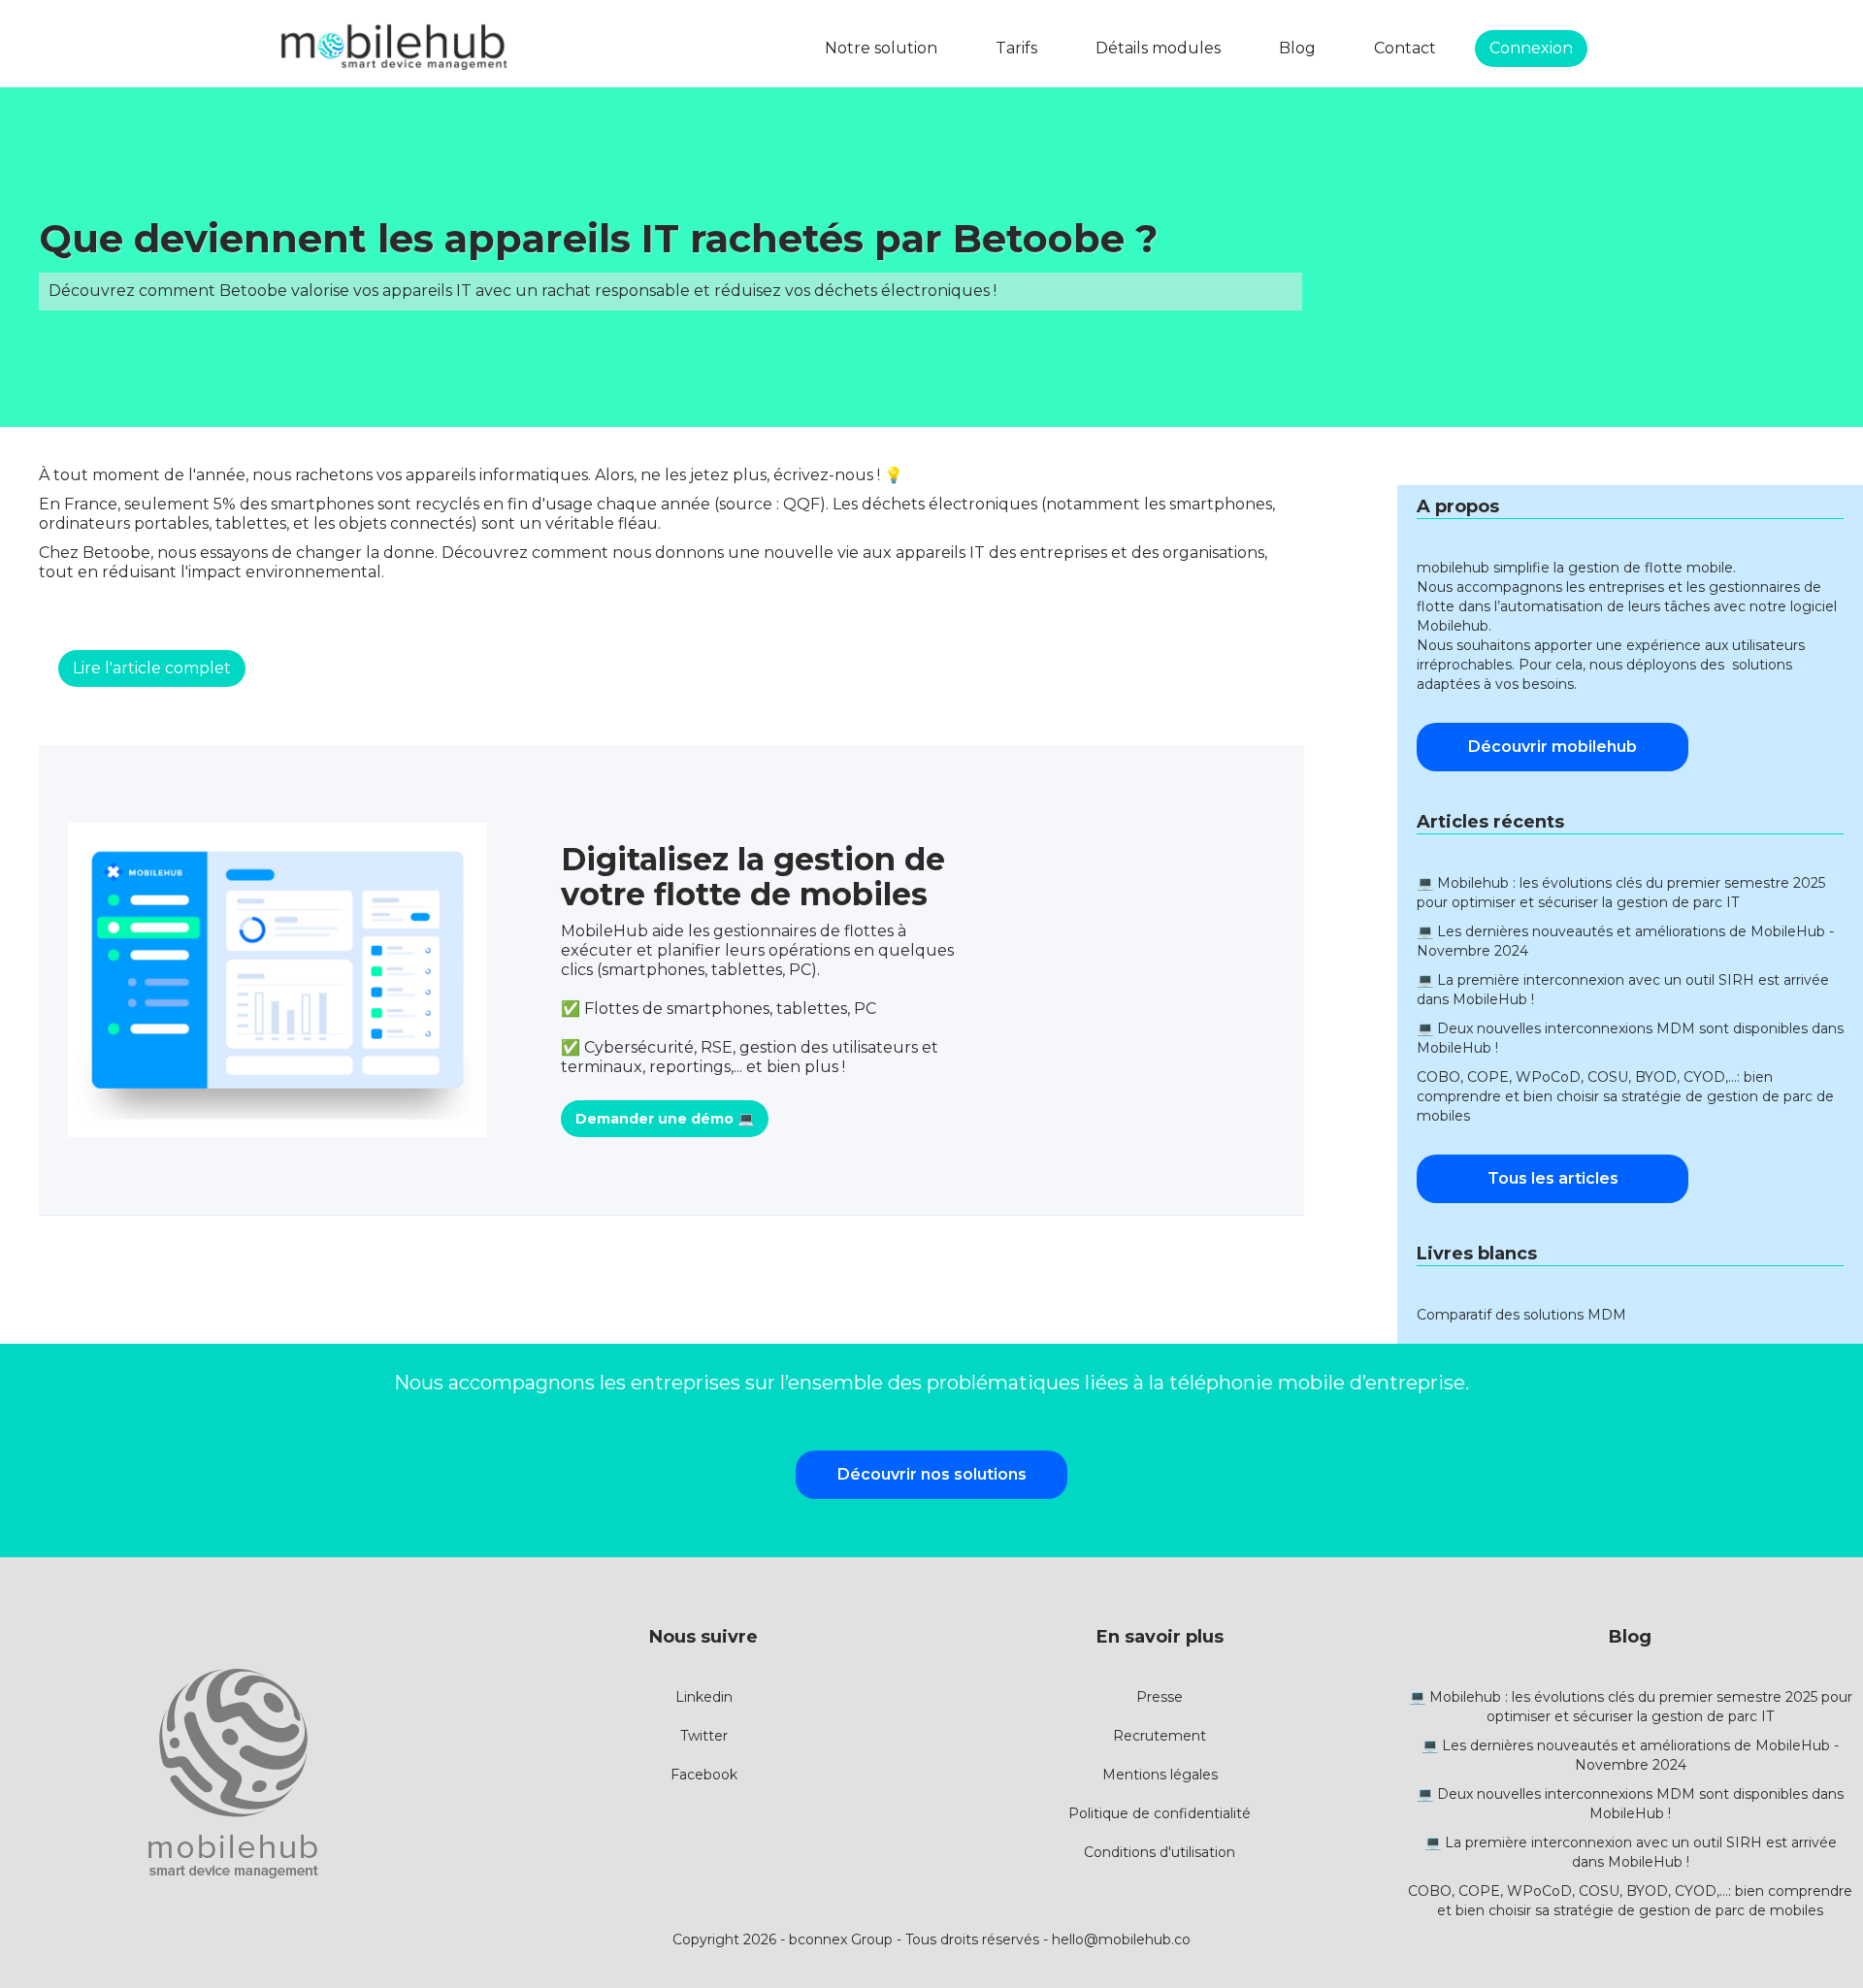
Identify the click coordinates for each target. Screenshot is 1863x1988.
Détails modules (1158, 48)
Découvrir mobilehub (1552, 747)
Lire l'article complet (152, 668)
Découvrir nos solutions (932, 1474)
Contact (1405, 48)
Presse (1160, 1697)
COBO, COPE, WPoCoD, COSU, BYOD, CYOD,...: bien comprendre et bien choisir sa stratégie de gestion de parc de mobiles (1625, 1096)
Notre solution (881, 48)
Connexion (1531, 48)
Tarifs (1016, 48)
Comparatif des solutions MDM (1521, 1315)
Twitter (704, 1736)
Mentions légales (1160, 1775)
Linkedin (704, 1697)
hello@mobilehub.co (1121, 1939)
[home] (393, 49)
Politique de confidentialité (1160, 1813)
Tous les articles (1553, 1178)
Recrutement (1160, 1736)
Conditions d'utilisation (1160, 1852)
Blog (1297, 48)
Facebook (704, 1775)
